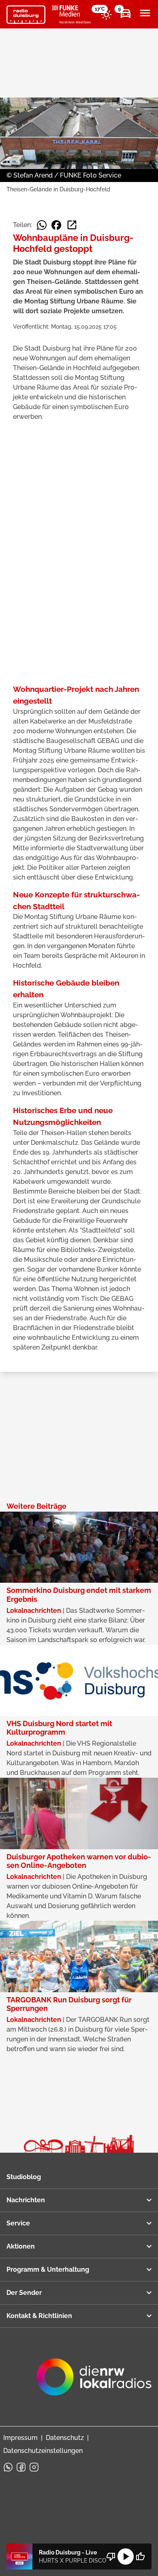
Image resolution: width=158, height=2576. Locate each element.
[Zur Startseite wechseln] (26, 15)
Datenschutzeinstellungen (43, 2451)
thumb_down (111, 2557)
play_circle (126, 2557)
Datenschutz (65, 2438)
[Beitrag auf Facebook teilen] (56, 225)
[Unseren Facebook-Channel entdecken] (21, 2467)
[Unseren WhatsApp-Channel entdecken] (8, 2467)
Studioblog (24, 2177)
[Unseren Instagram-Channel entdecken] (34, 2467)
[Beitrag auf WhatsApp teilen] (42, 225)
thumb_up (140, 2557)
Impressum (20, 2438)
